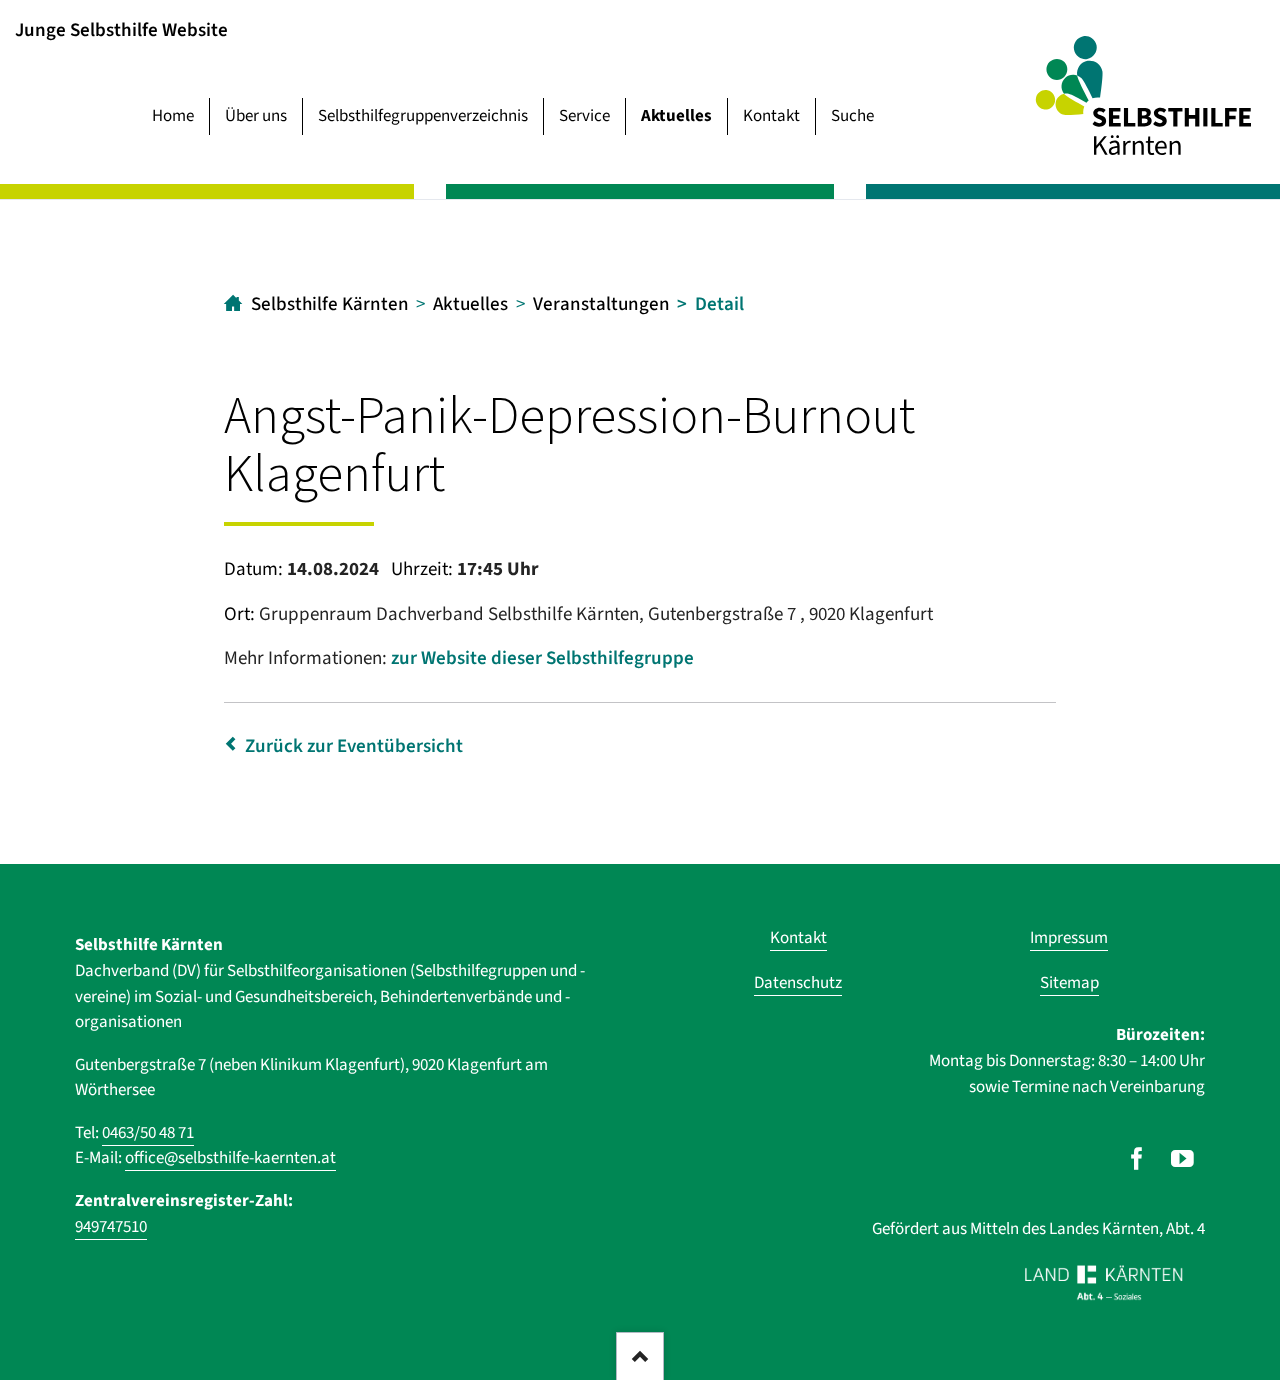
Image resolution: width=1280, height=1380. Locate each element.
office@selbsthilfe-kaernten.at (230, 1158)
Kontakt (771, 116)
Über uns (256, 116)
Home (173, 116)
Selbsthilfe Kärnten (330, 304)
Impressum (1069, 938)
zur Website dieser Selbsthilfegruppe (542, 658)
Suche (852, 116)
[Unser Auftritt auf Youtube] (1182, 1159)
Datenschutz (798, 983)
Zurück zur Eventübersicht (354, 746)
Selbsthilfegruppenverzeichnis (423, 116)
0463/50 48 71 (148, 1133)
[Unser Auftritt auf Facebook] (1136, 1159)
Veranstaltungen (601, 304)
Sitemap (1069, 983)
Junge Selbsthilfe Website (121, 29)
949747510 (111, 1227)
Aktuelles (676, 116)
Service (584, 116)
